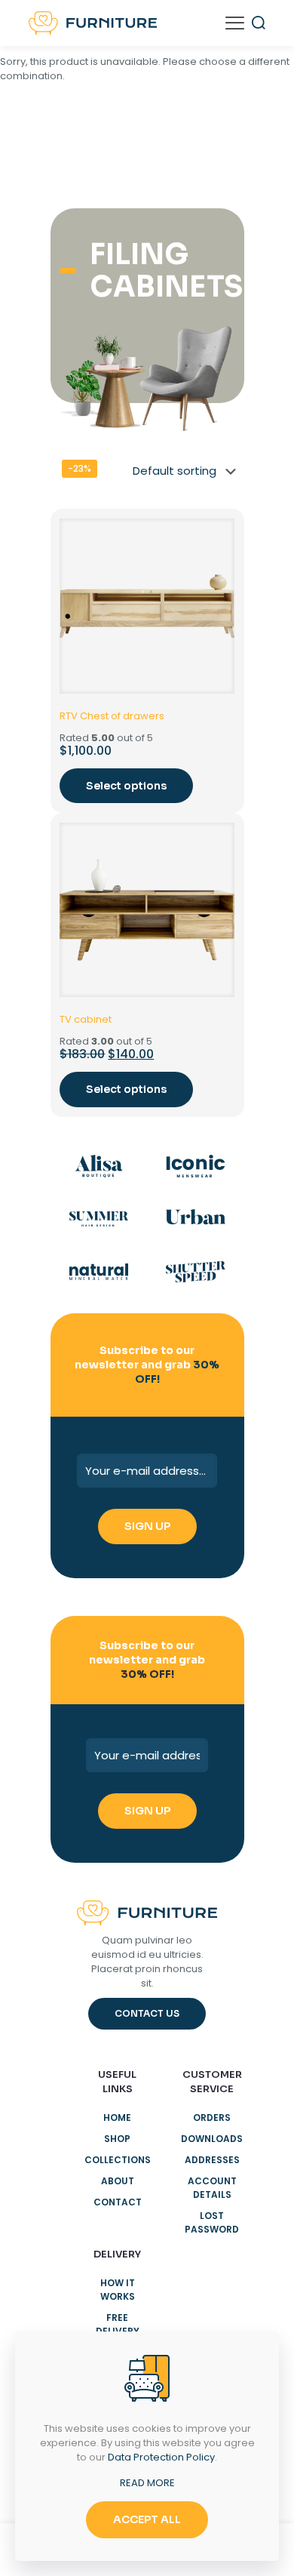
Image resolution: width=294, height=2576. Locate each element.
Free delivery (118, 2324)
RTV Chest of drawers (112, 716)
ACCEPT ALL (147, 2519)
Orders (212, 2117)
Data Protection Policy (161, 2457)
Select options (126, 786)
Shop (117, 2139)
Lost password (212, 2222)
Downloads (212, 2139)
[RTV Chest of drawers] (147, 606)
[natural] (99, 1272)
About (118, 2181)
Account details (212, 2188)
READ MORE (147, 2483)
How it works (118, 2290)
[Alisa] (99, 1166)
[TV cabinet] (147, 910)
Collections (118, 2160)
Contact (118, 2202)
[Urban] (196, 1219)
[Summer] (99, 1219)
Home (117, 2117)
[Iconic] (196, 1166)
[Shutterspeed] (196, 1272)
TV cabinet (86, 1019)
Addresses (212, 2160)
